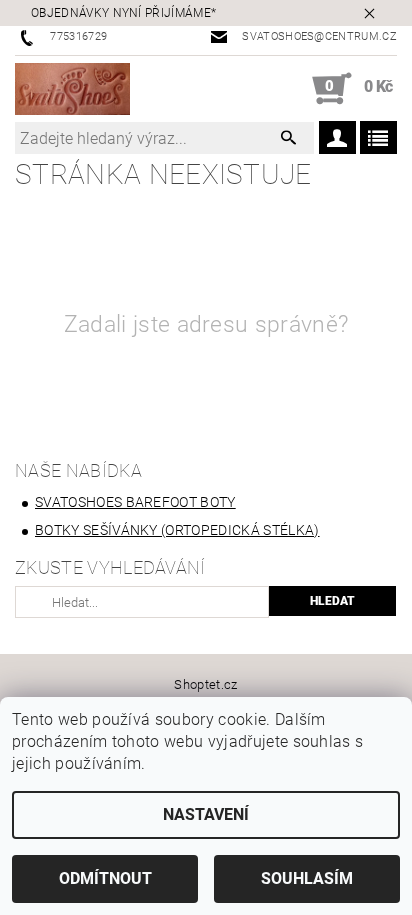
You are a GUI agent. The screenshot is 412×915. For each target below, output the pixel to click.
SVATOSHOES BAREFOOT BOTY (135, 502)
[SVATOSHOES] (72, 89)
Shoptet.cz (205, 684)
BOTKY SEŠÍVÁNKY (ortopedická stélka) (177, 530)
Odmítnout (105, 878)
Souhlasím (307, 878)
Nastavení (206, 814)
